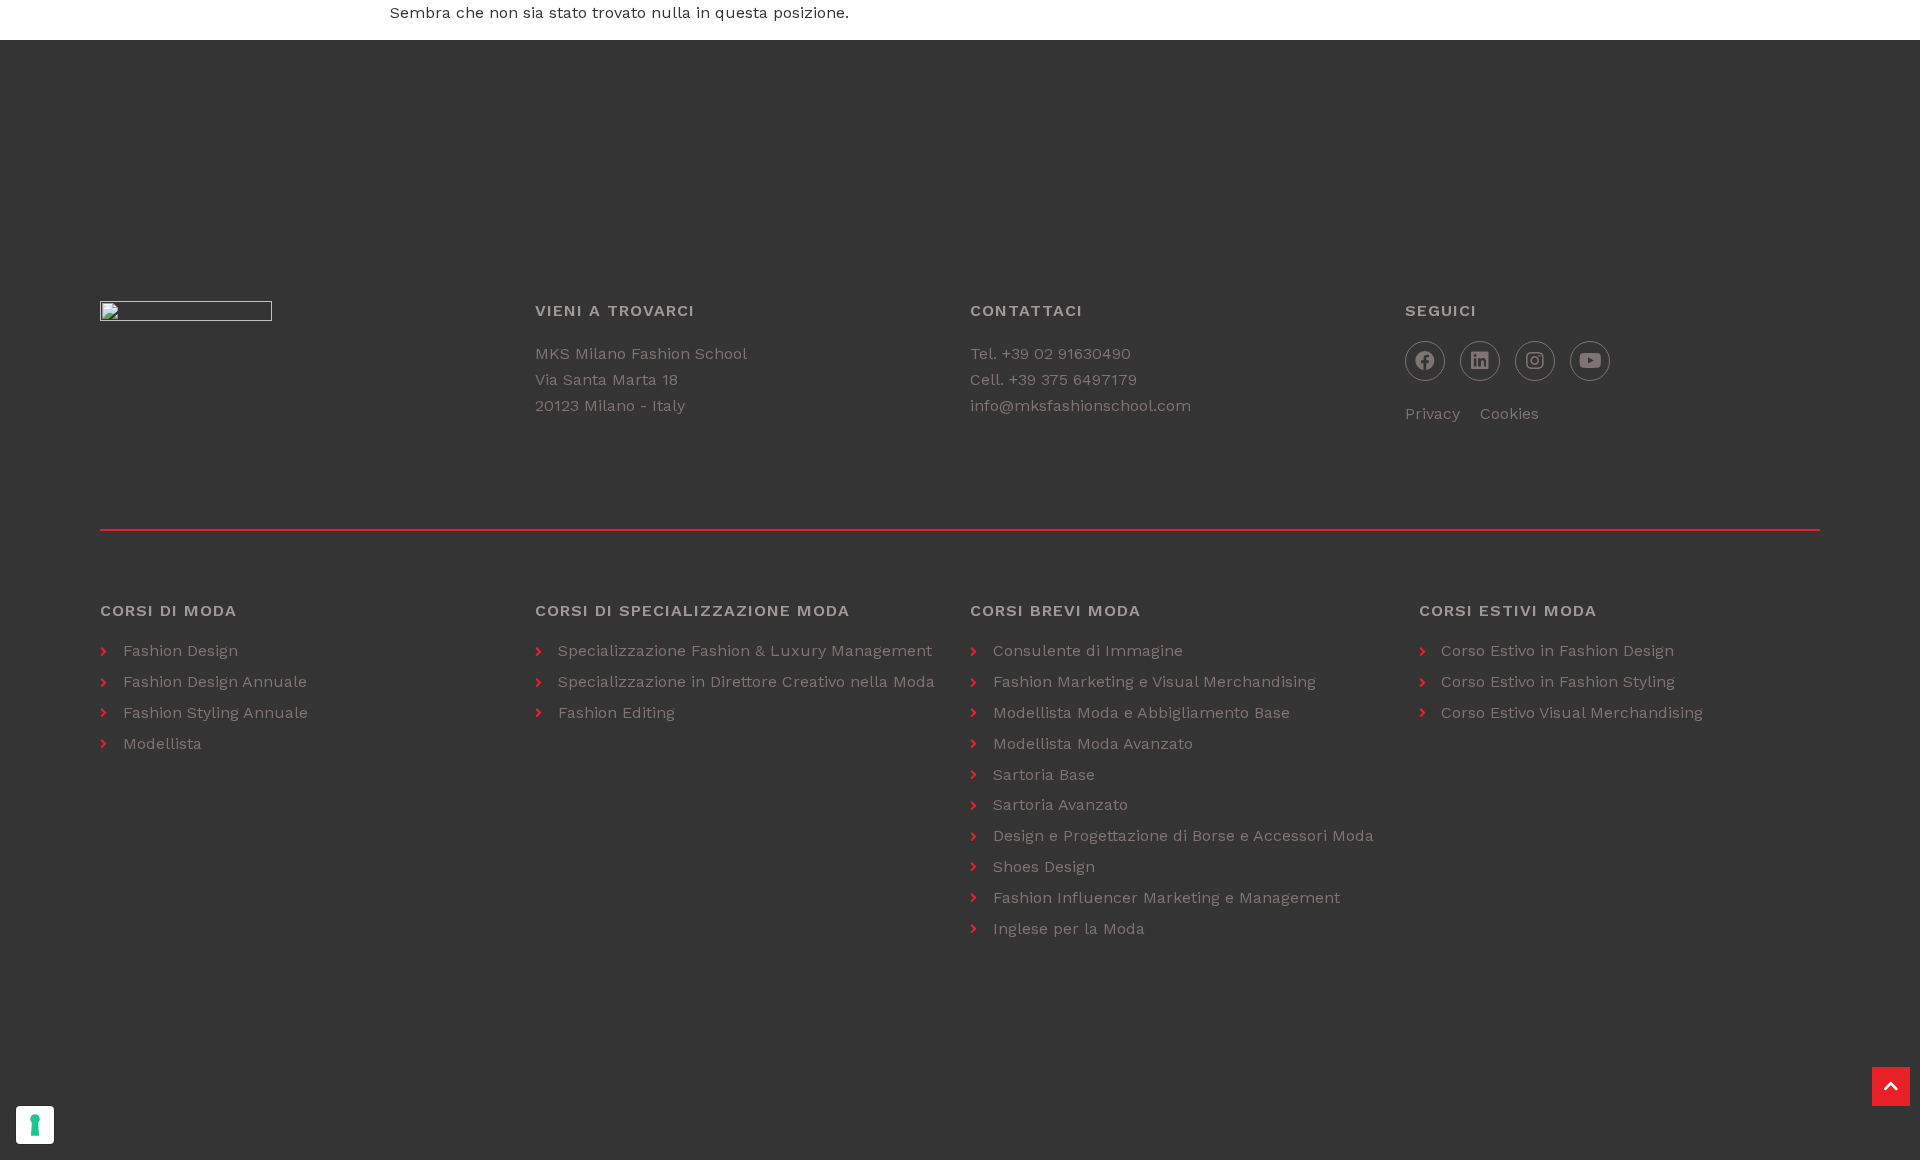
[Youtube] (1590, 361)
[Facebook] (1425, 361)
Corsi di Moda (168, 610)
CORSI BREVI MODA (1055, 610)
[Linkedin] (1480, 361)
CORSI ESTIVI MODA (1508, 610)
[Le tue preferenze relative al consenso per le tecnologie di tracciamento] (35, 1125)
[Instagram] (1535, 361)
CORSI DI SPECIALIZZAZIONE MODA (692, 610)
